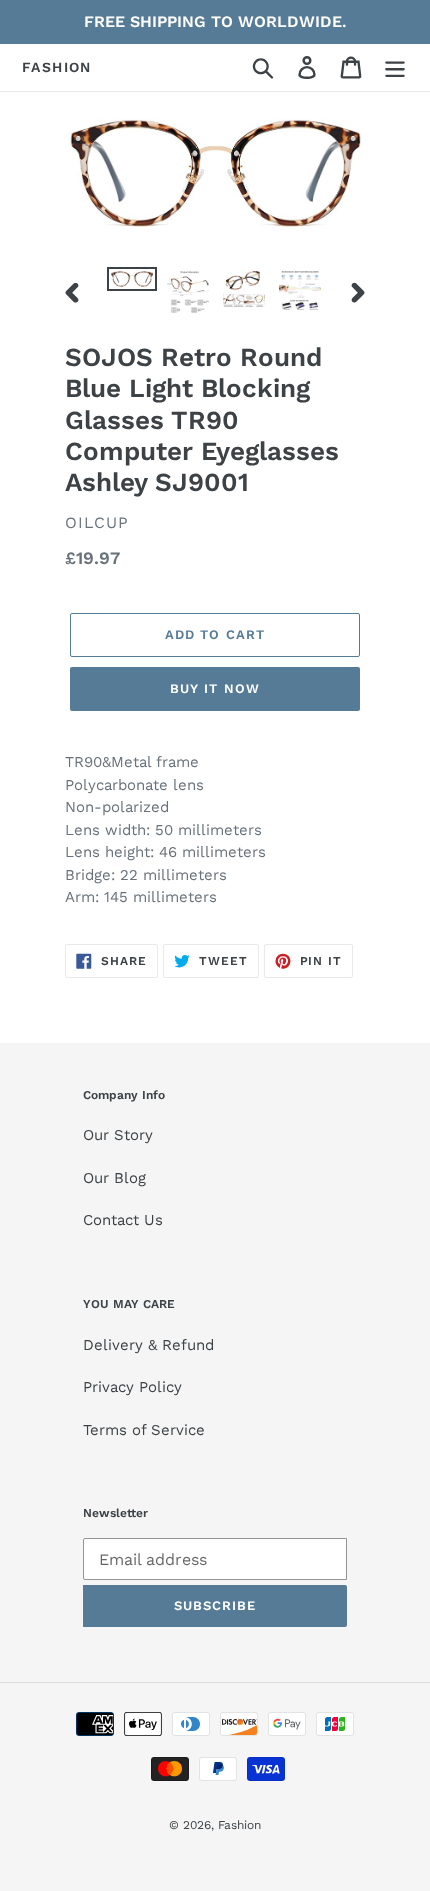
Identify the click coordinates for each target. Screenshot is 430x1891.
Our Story (118, 1135)
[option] (132, 289)
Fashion (57, 67)
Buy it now (214, 688)
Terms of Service (144, 1430)
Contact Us (123, 1220)
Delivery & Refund (148, 1345)
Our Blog (114, 1178)
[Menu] (395, 68)
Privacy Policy (132, 1387)
